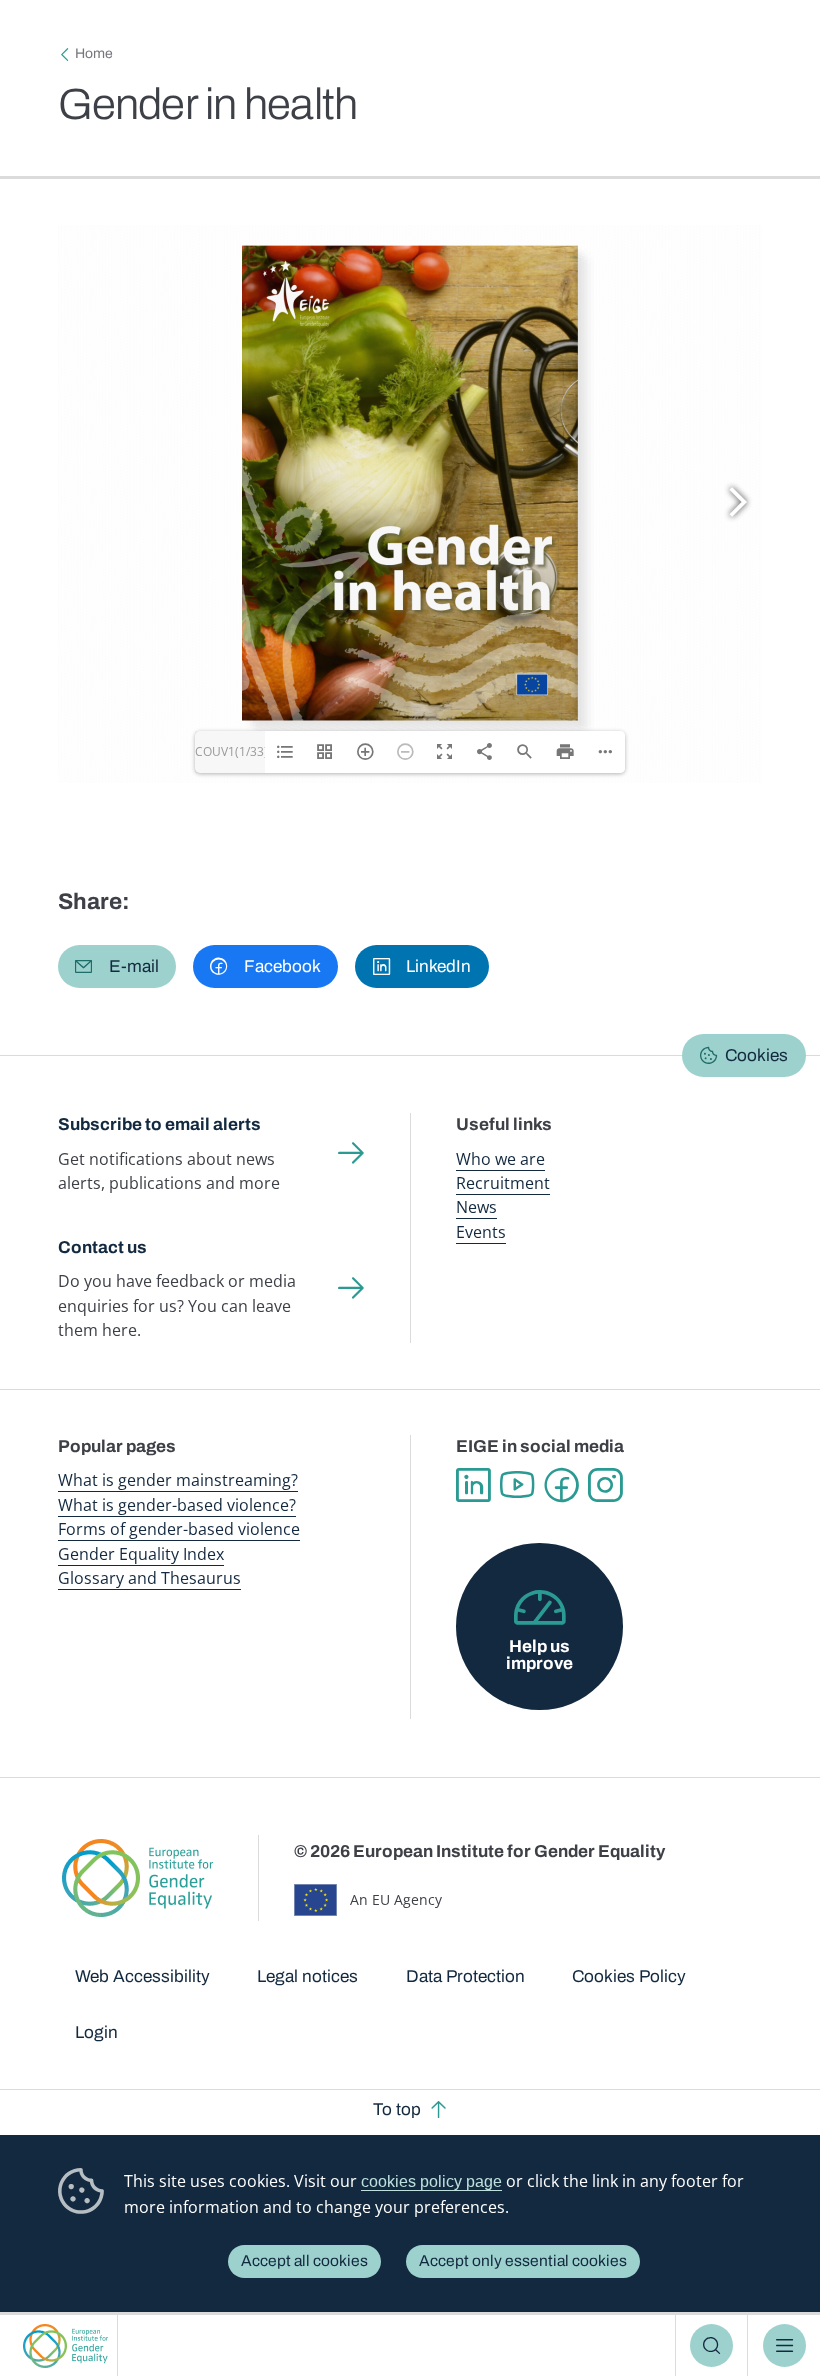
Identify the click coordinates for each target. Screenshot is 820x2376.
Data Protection (465, 1976)
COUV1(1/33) (230, 751)
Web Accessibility (142, 1976)
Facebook (561, 1485)
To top (397, 2109)
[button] (117, 966)
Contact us (102, 1247)
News (476, 1207)
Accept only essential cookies (523, 2260)
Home (94, 53)
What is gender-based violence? (177, 1505)
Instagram (605, 1485)
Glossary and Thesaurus (149, 1578)
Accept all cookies (304, 2260)
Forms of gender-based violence (179, 1529)
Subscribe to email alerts (159, 1124)
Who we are (500, 1159)
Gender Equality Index (141, 1554)
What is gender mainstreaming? (178, 1480)
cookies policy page (431, 2181)
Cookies (756, 1055)
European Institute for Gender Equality (65, 2345)
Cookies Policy (629, 1976)
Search (711, 2345)
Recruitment (503, 1183)
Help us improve (539, 1655)
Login (96, 2032)
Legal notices (307, 1976)
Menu (784, 2345)
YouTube (517, 1485)
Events (481, 1232)
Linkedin (473, 1485)
